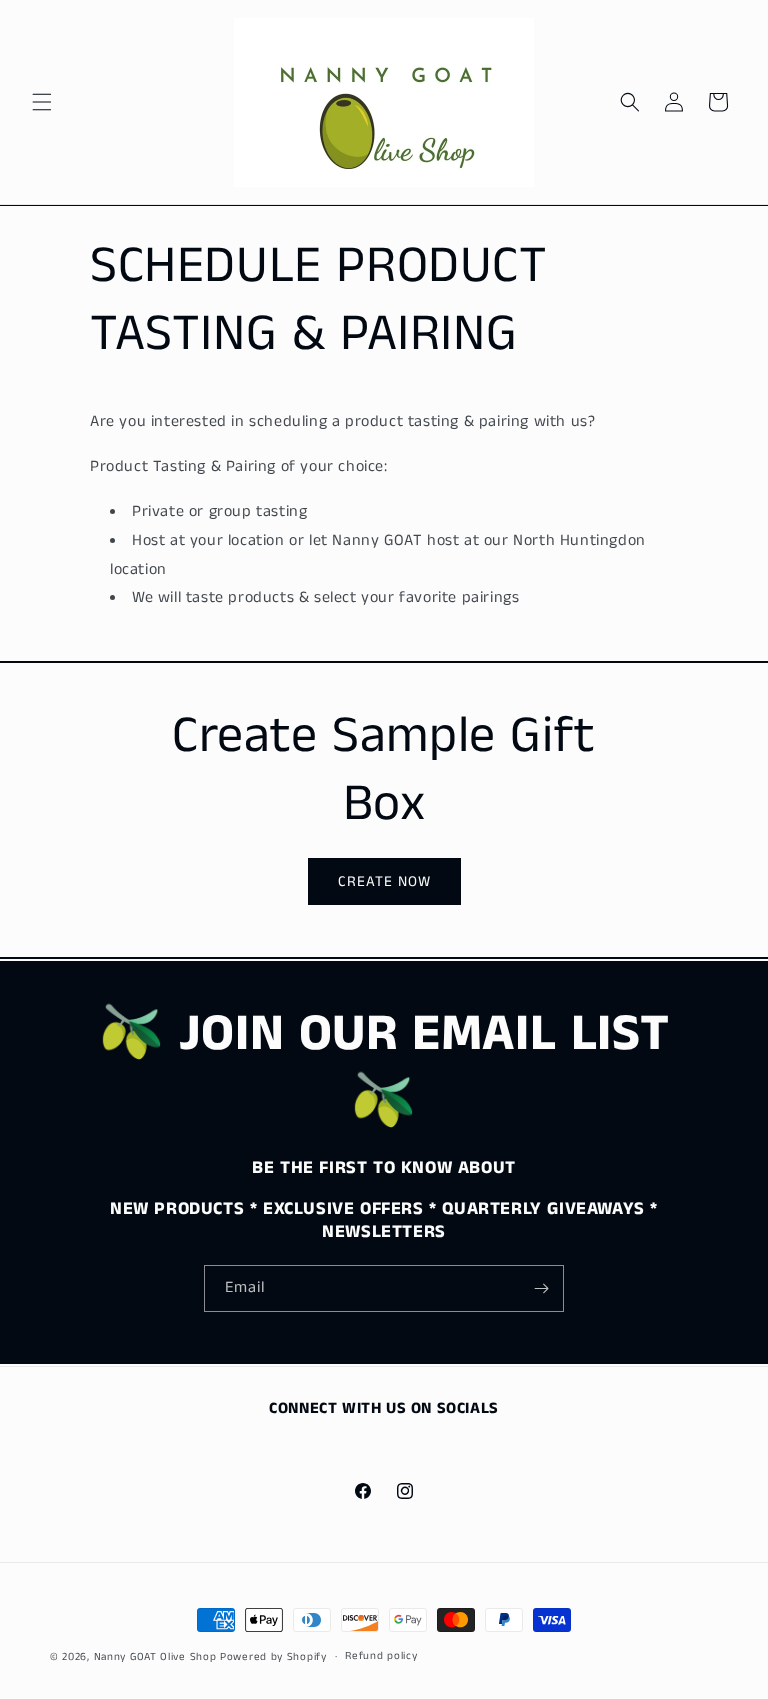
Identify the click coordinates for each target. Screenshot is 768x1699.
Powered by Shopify (273, 1657)
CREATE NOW (384, 881)
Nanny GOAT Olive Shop (155, 1657)
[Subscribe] (541, 1288)
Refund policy (381, 1656)
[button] (42, 102)
